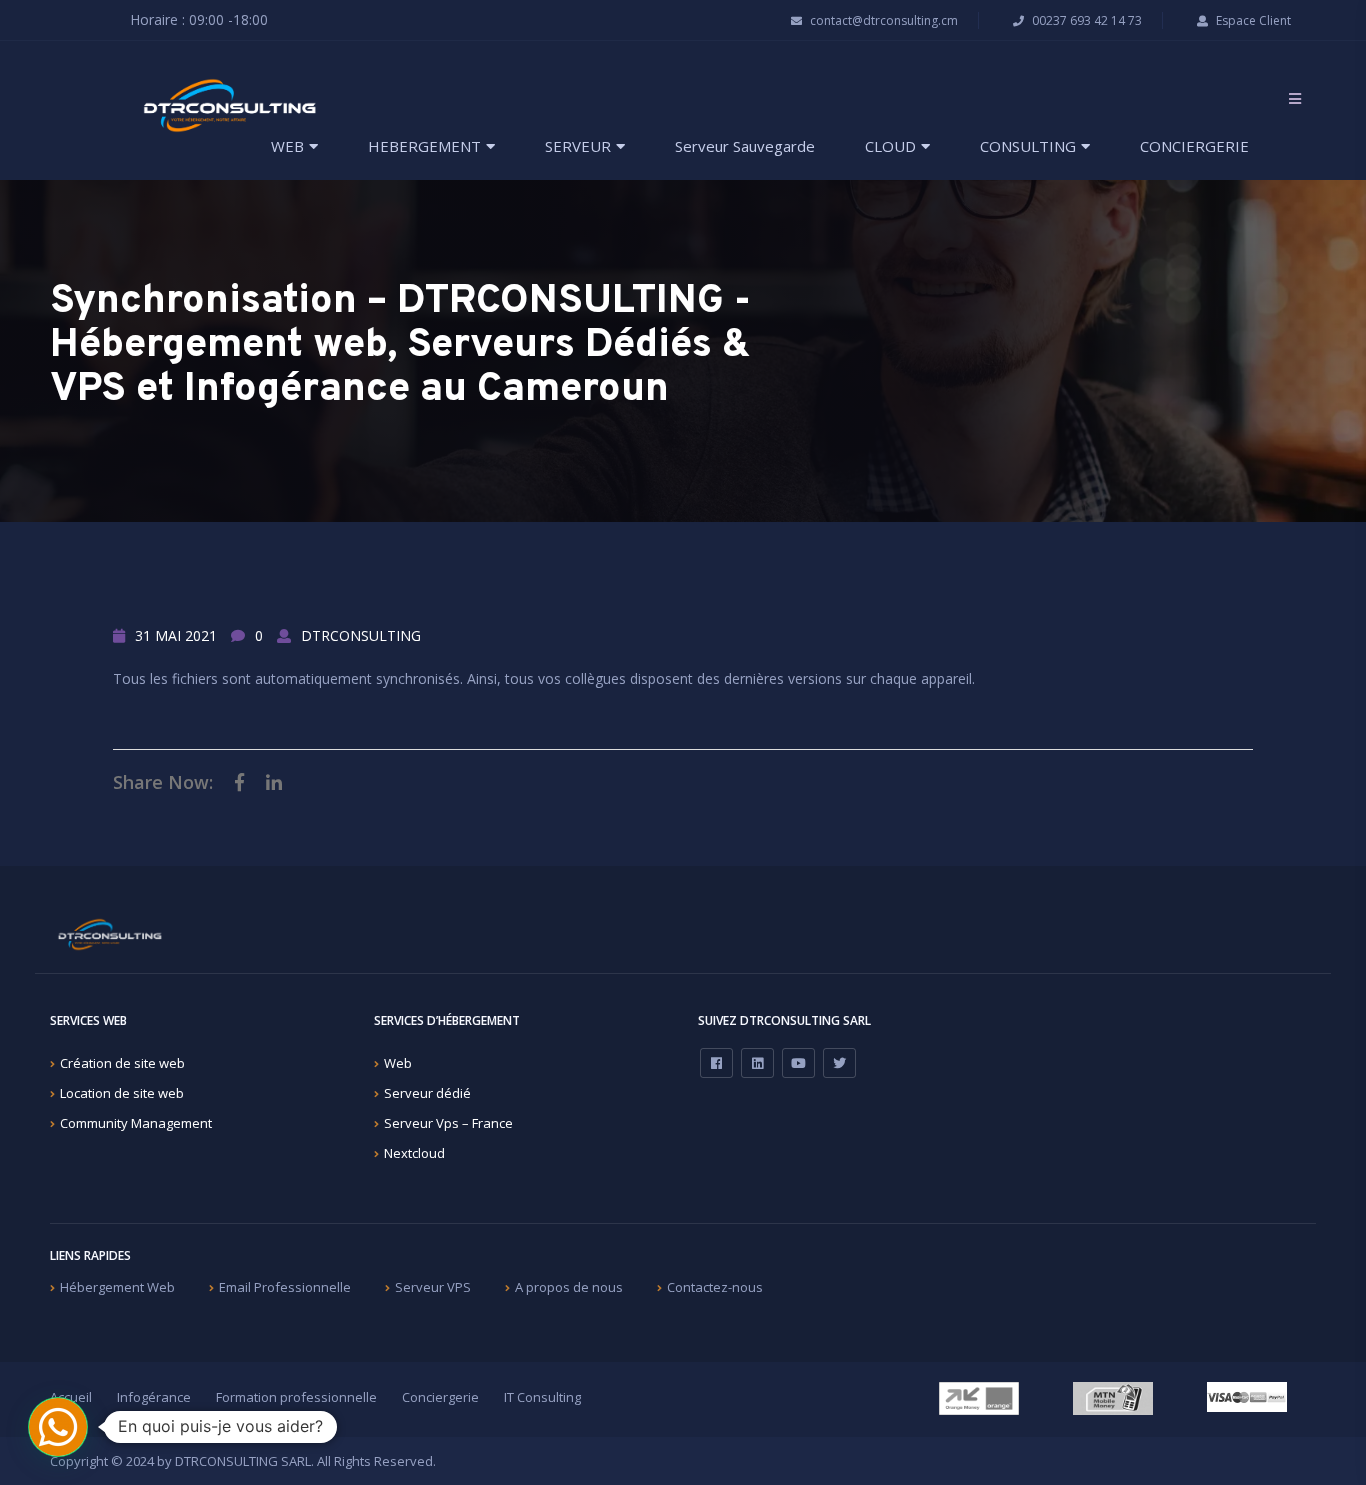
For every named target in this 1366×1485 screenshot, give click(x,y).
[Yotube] (798, 1063)
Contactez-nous (715, 1287)
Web (398, 1063)
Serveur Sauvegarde (745, 146)
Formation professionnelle (296, 1397)
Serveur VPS (433, 1287)
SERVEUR (578, 146)
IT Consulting (542, 1397)
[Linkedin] (757, 1063)
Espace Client (1252, 20)
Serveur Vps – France (448, 1123)
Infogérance (154, 1397)
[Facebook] (716, 1063)
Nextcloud (414, 1153)
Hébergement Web (117, 1287)
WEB (287, 146)
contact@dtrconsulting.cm (882, 20)
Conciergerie (440, 1397)
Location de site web (122, 1093)
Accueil (71, 1397)
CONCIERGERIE (1194, 146)
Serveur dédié (427, 1093)
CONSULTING (1028, 146)
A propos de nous (569, 1287)
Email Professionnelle (285, 1287)
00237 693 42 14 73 (1085, 20)
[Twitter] (839, 1063)
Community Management (136, 1123)
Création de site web (122, 1063)
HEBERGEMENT (424, 146)
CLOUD (890, 146)
